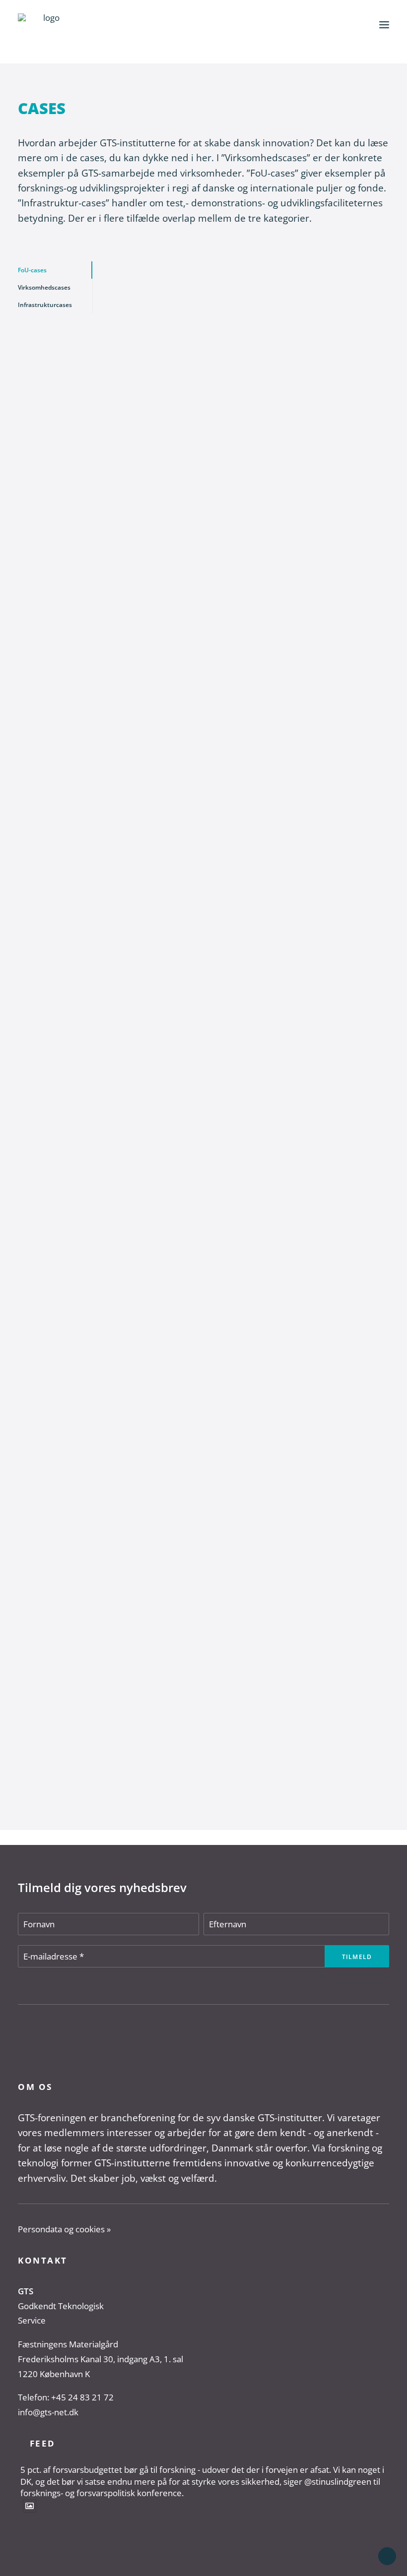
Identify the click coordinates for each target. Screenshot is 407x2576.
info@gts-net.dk (48, 2412)
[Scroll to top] (387, 2555)
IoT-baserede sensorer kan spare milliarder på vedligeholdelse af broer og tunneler (215, 1661)
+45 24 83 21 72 (82, 2397)
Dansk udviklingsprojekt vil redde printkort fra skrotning (239, 429)
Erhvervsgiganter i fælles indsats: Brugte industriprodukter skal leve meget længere (244, 691)
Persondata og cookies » (64, 2229)
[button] (384, 25)
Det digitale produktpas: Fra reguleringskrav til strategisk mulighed (240, 1409)
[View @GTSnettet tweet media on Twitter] (30, 2506)
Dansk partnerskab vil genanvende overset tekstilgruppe (239, 922)
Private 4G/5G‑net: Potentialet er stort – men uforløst (232, 1163)
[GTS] (47, 25)
